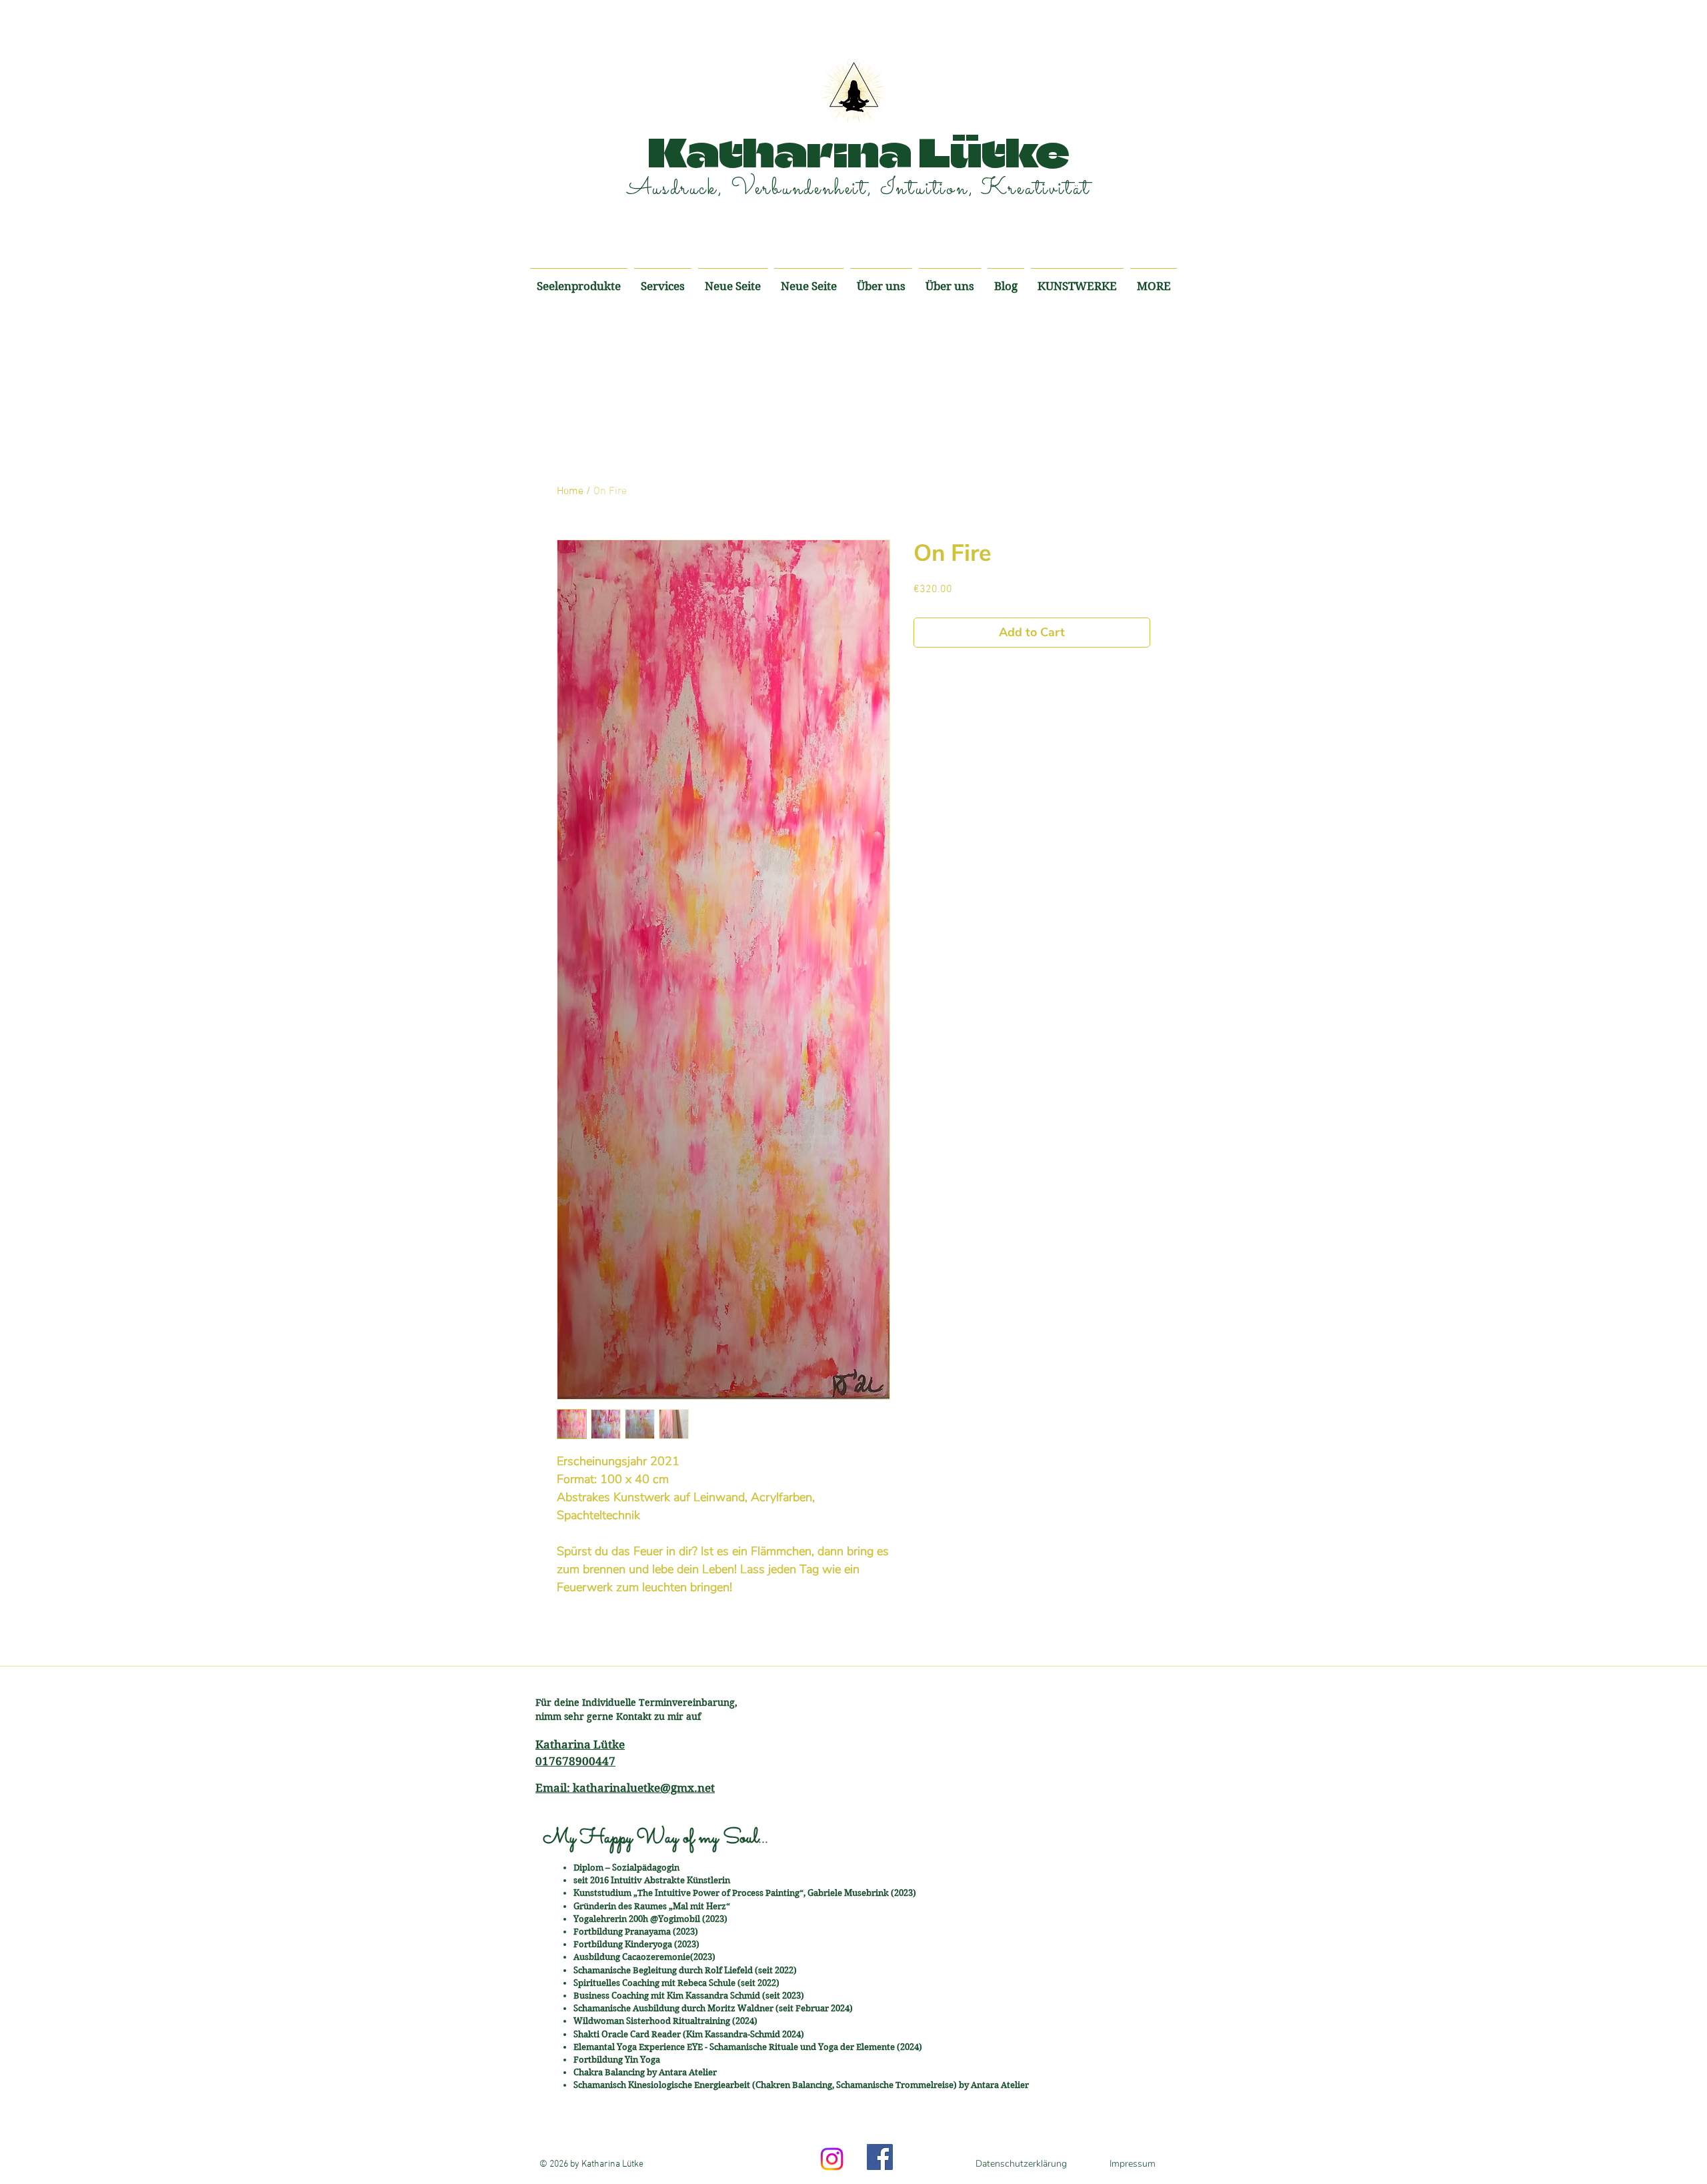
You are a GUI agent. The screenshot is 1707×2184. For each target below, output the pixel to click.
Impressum (1133, 2164)
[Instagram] (832, 2159)
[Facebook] (880, 2157)
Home (570, 491)
